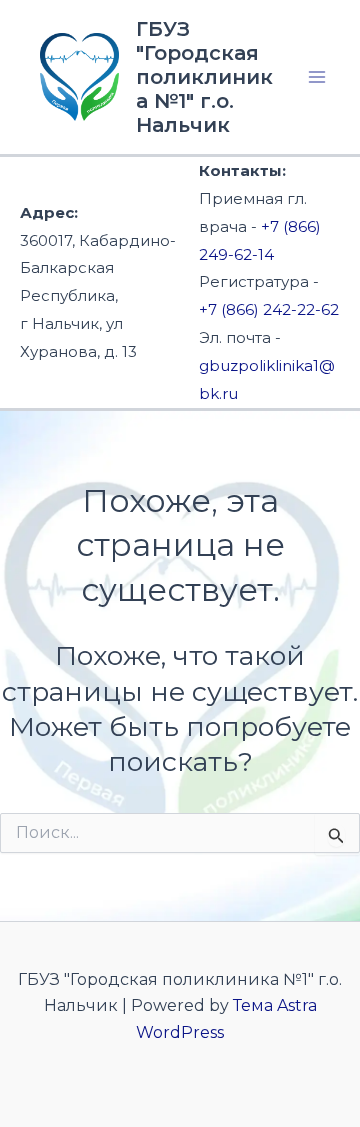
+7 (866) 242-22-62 (269, 309)
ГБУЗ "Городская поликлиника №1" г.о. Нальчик (204, 77)
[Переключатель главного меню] (318, 77)
